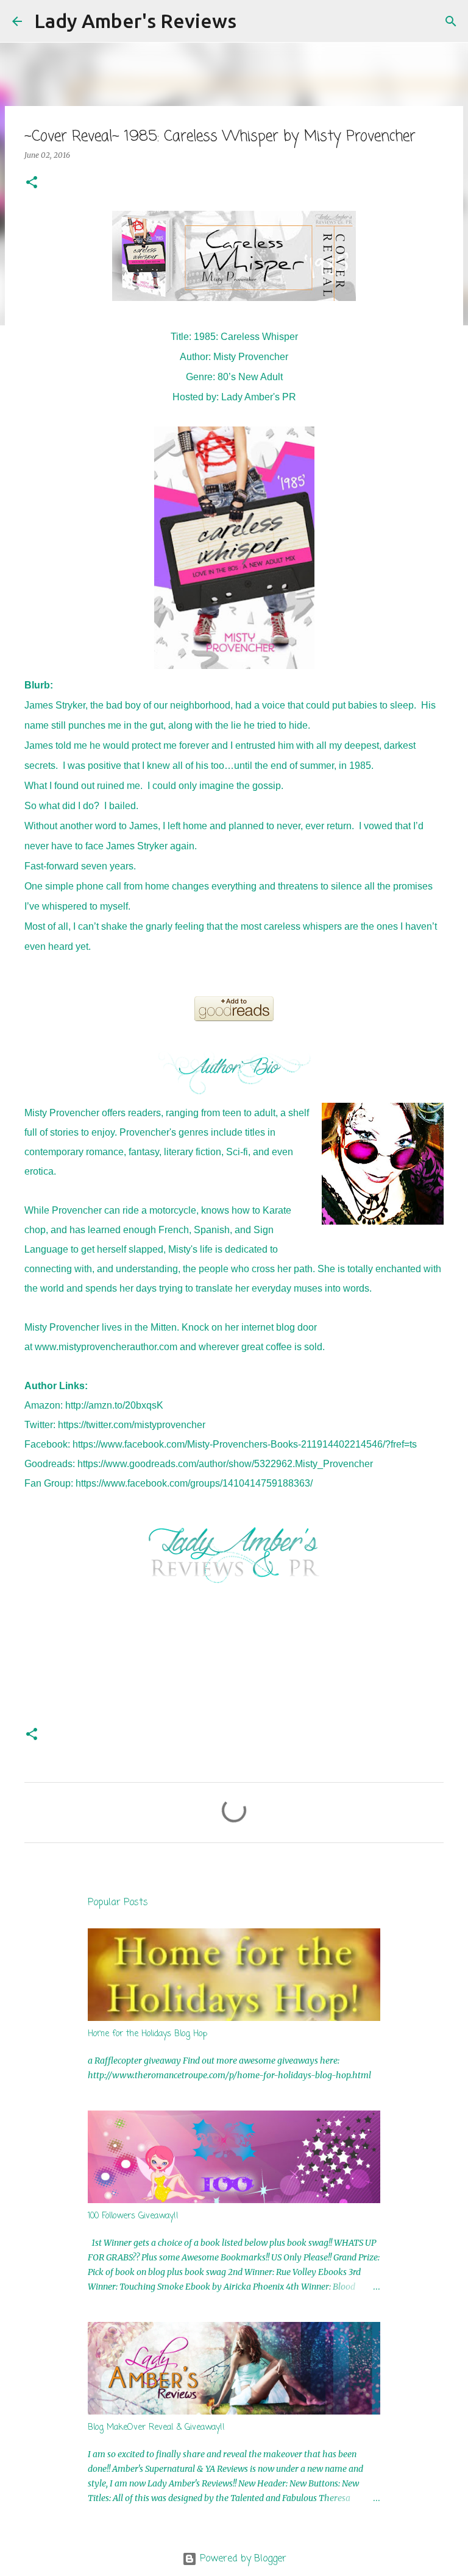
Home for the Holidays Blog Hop (147, 2034)
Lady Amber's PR (259, 397)
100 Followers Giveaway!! (133, 2216)
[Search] (253, 21)
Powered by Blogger (242, 2559)
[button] (32, 183)
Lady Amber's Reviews (135, 21)
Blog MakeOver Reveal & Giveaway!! (156, 2428)
